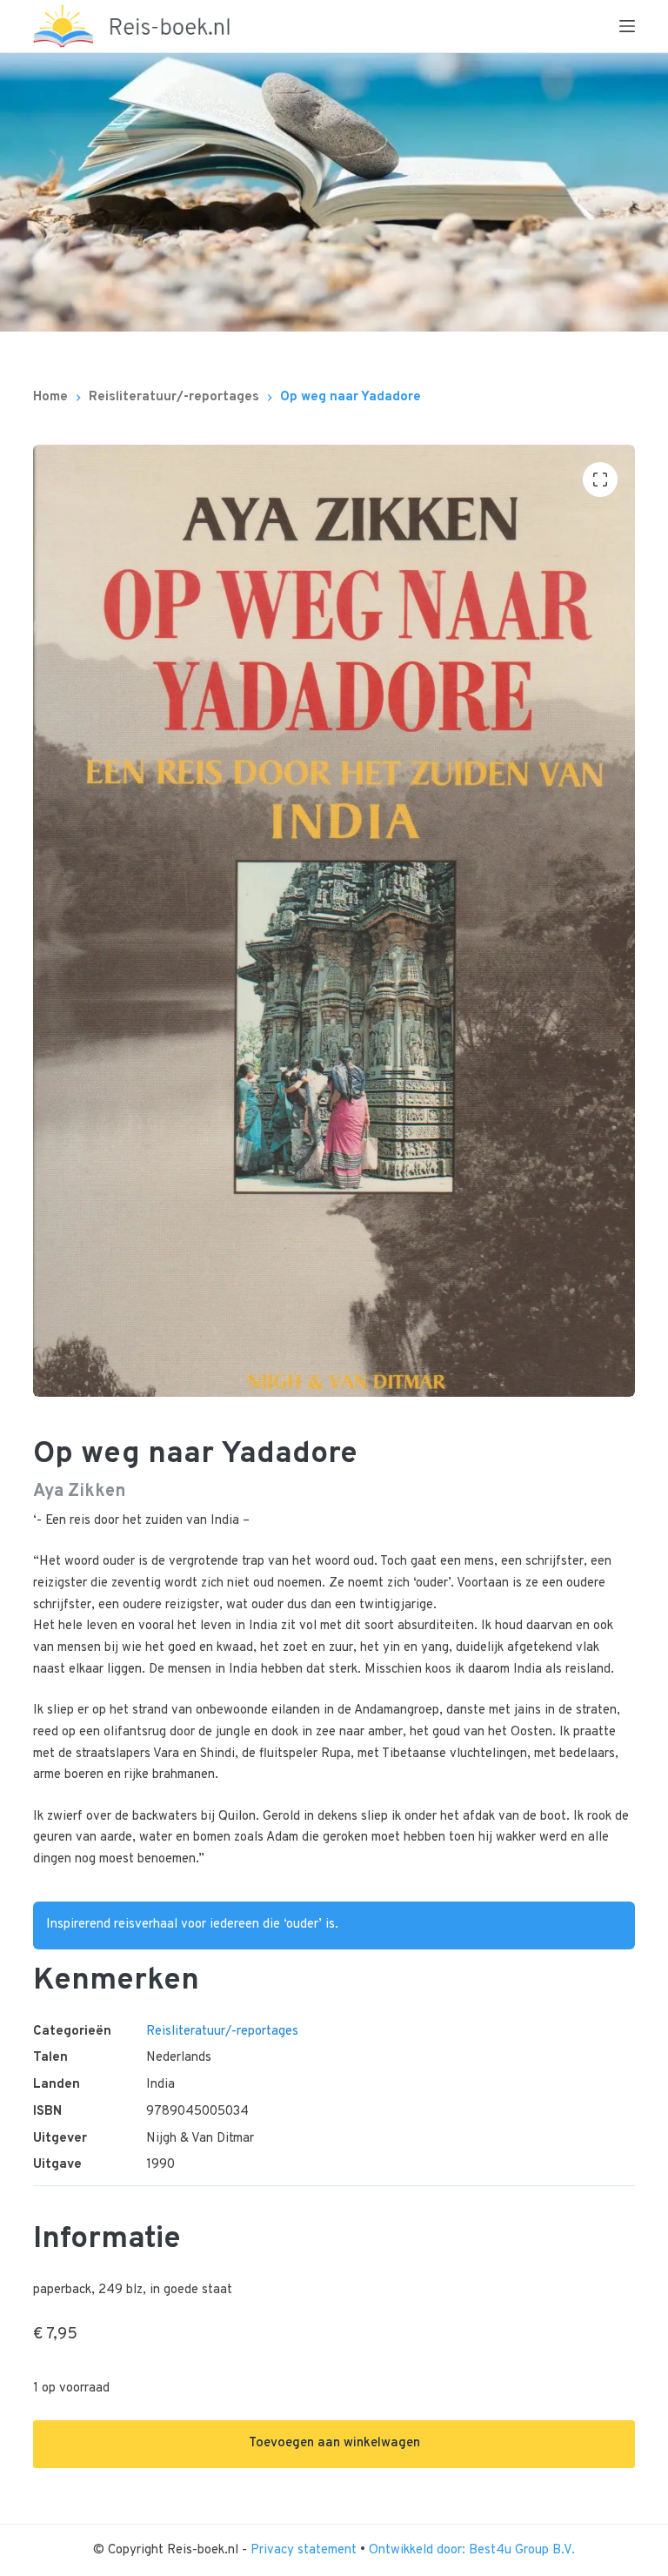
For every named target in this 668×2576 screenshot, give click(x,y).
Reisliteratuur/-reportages (222, 2032)
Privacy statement (305, 2550)
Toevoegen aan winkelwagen (334, 2443)
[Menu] (627, 26)
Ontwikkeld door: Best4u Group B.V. (472, 2550)
